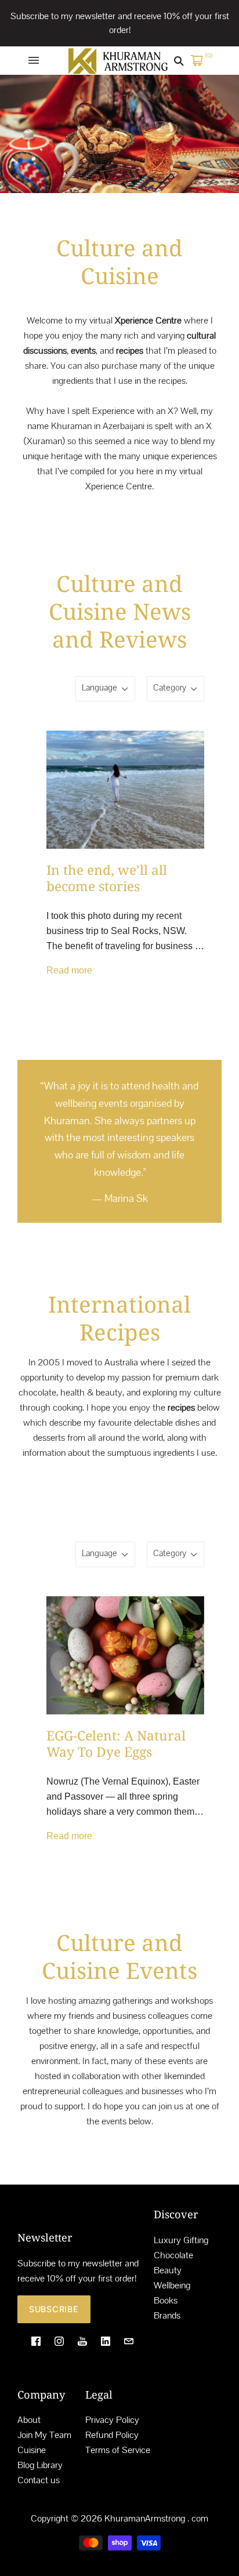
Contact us (39, 2480)
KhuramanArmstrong (145, 2518)
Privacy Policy (112, 2420)
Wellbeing (172, 2285)
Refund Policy (112, 2435)
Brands (167, 2315)
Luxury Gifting (181, 2240)
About (29, 2420)
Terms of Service (118, 2450)
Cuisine (32, 2450)
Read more (69, 970)
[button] (185, 1242)
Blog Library (40, 2465)
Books (166, 2300)
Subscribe (54, 2309)
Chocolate (173, 2255)
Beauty (168, 2270)
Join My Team (44, 2435)
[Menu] (34, 60)
